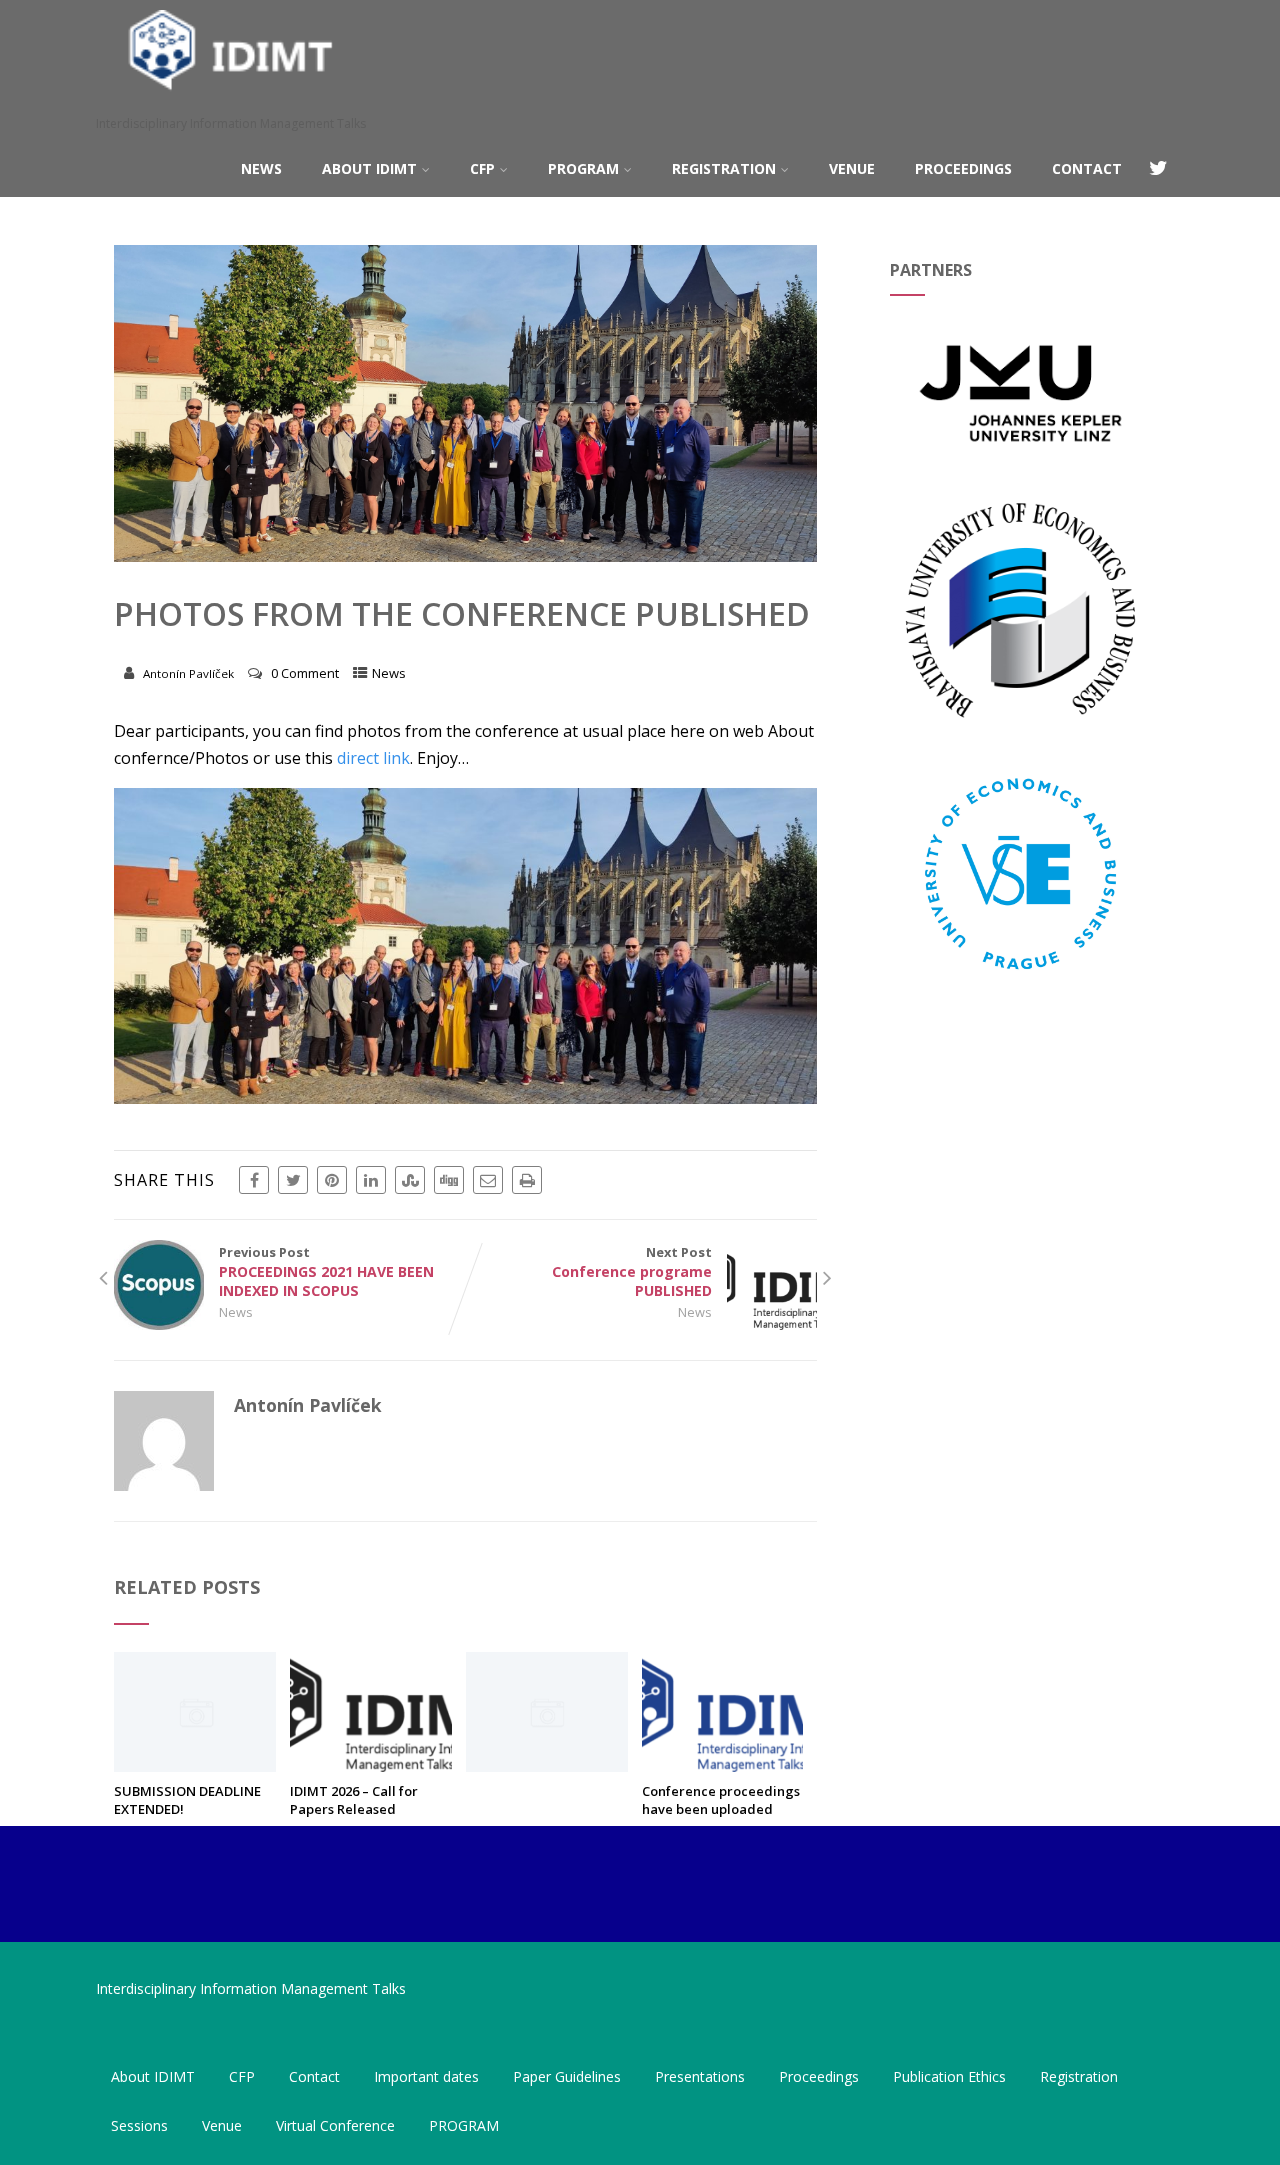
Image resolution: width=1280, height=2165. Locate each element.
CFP (482, 168)
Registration (724, 168)
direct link (373, 758)
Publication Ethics (949, 2076)
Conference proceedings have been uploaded (721, 1800)
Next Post (632, 1271)
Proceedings (963, 168)
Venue (852, 168)
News (261, 168)
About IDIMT (369, 168)
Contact (1087, 168)
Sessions (139, 2125)
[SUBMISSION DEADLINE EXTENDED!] (195, 1766)
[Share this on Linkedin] (371, 1180)
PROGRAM (583, 168)
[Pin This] (332, 1180)
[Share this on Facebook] (254, 1180)
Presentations (700, 2076)
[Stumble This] (410, 1180)
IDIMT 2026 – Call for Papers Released (354, 1800)
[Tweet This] (293, 1180)
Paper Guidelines (567, 2076)
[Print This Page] (527, 1180)
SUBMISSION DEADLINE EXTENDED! (187, 1800)
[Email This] (488, 1180)
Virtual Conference (335, 2125)
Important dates (426, 2076)
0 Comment (305, 673)
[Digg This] (449, 1180)
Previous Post (326, 1271)
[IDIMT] (231, 104)
